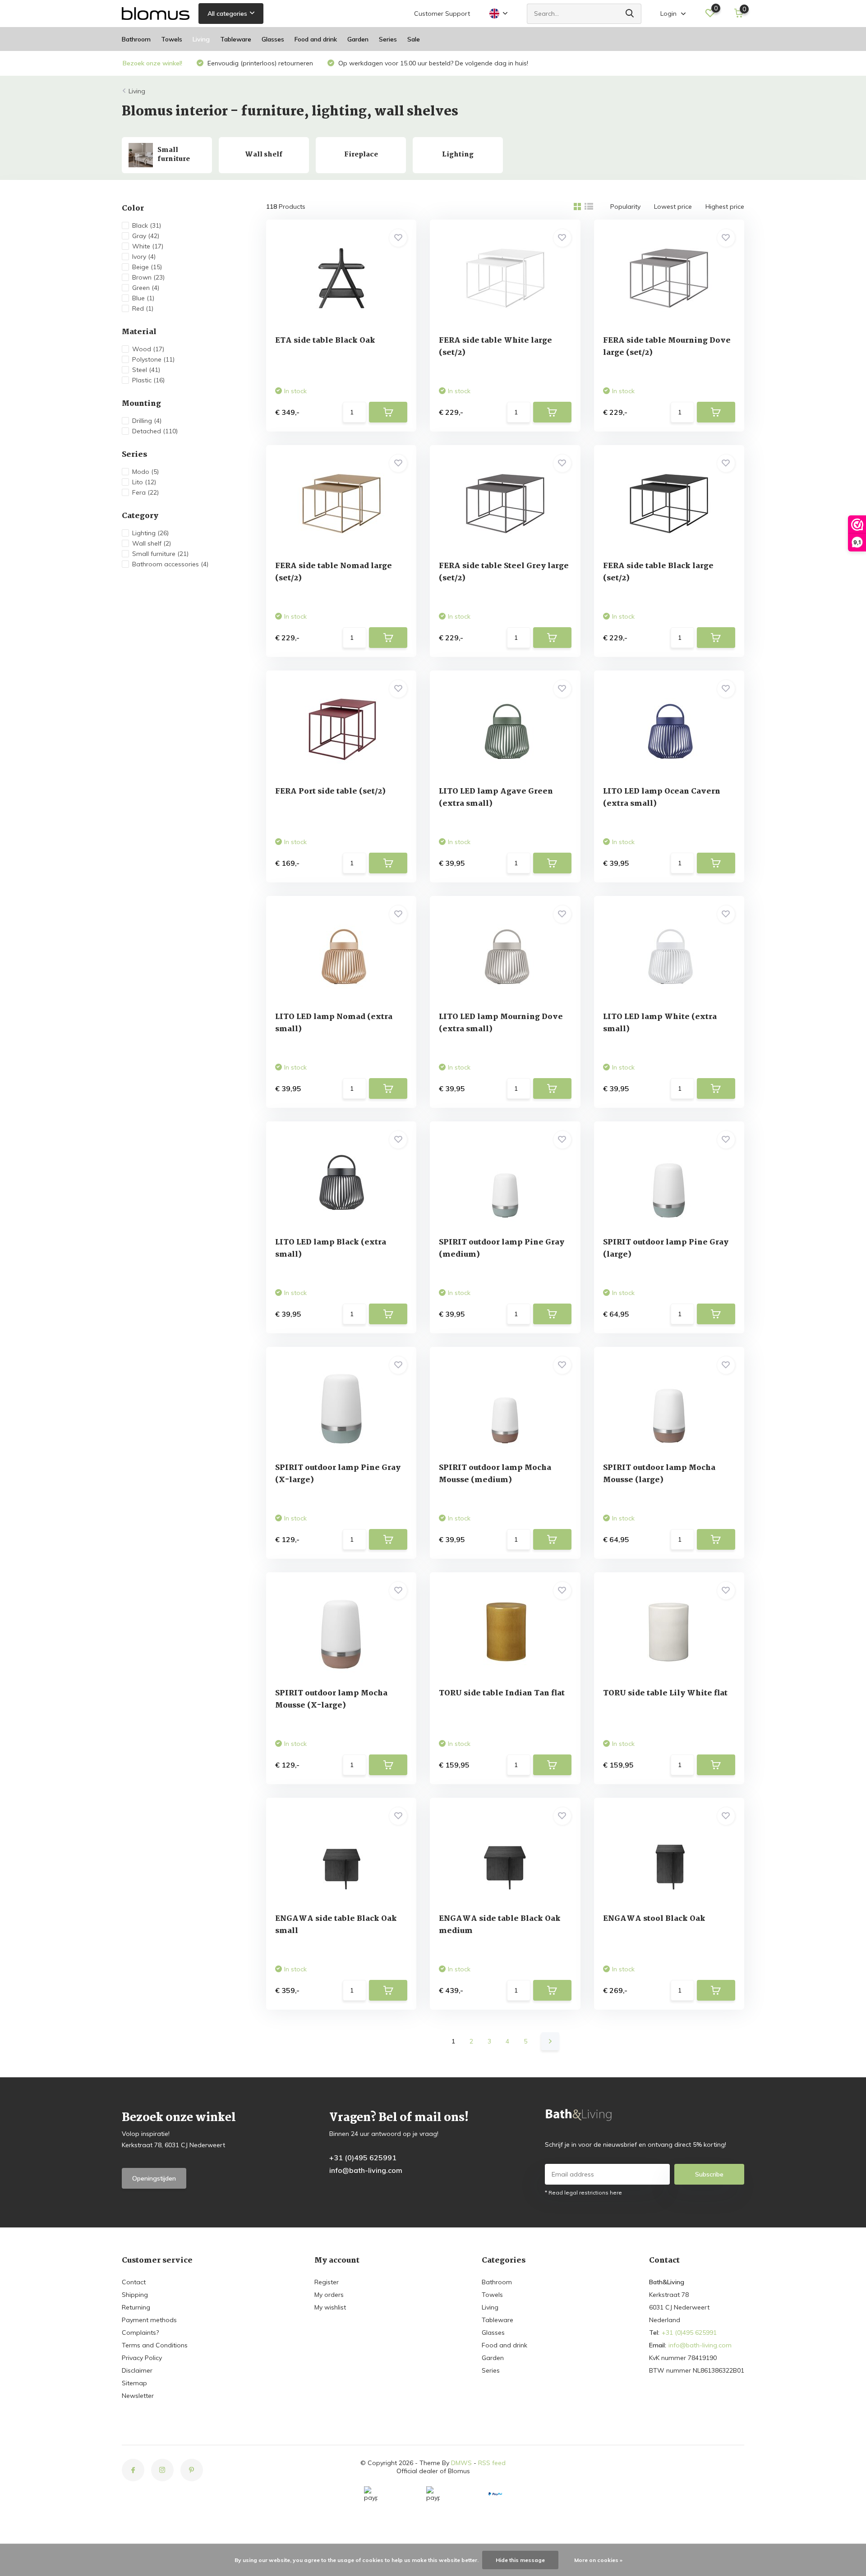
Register (327, 2282)
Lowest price (673, 207)
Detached (155, 431)
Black (147, 225)
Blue (143, 298)
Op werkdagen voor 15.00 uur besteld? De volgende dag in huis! (432, 63)
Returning (136, 2307)
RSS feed (492, 2463)
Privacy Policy (142, 2358)
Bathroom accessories (170, 564)
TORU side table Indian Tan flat (502, 1693)
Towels (172, 39)
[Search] (630, 14)
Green (146, 288)
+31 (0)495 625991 (363, 2158)
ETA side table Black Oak (325, 341)
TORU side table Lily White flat (665, 1693)
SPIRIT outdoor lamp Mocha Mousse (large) (659, 1474)
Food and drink (316, 39)
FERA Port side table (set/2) (330, 792)
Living (201, 39)
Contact (134, 2282)
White (148, 246)
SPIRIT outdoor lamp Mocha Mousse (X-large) (331, 1699)
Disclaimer (137, 2370)
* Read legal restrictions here (583, 2193)
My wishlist (330, 2307)
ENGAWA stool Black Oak (654, 1919)
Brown (148, 277)
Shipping (135, 2295)
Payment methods (149, 2320)
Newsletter (138, 2396)
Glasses (273, 39)
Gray (146, 236)
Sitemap (134, 2383)
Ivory (144, 257)
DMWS (461, 2463)
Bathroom (136, 39)
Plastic (148, 380)
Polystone (153, 359)
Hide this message (520, 2560)
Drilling (147, 421)
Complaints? (140, 2333)
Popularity (625, 207)
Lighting (150, 533)
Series (388, 39)
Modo (145, 472)
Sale (414, 39)
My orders (329, 2295)
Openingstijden (154, 2178)
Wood (148, 349)
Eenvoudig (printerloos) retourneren (259, 63)
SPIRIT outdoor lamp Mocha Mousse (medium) (495, 1474)
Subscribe (709, 2174)
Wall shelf (152, 543)
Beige (147, 267)
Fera (145, 492)
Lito (144, 482)
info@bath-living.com (366, 2170)
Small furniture (160, 554)
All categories (227, 14)
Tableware (236, 39)
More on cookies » (598, 2560)
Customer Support (442, 14)
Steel (146, 370)
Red (143, 308)
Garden (358, 39)
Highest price (725, 207)
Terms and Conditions (155, 2345)
